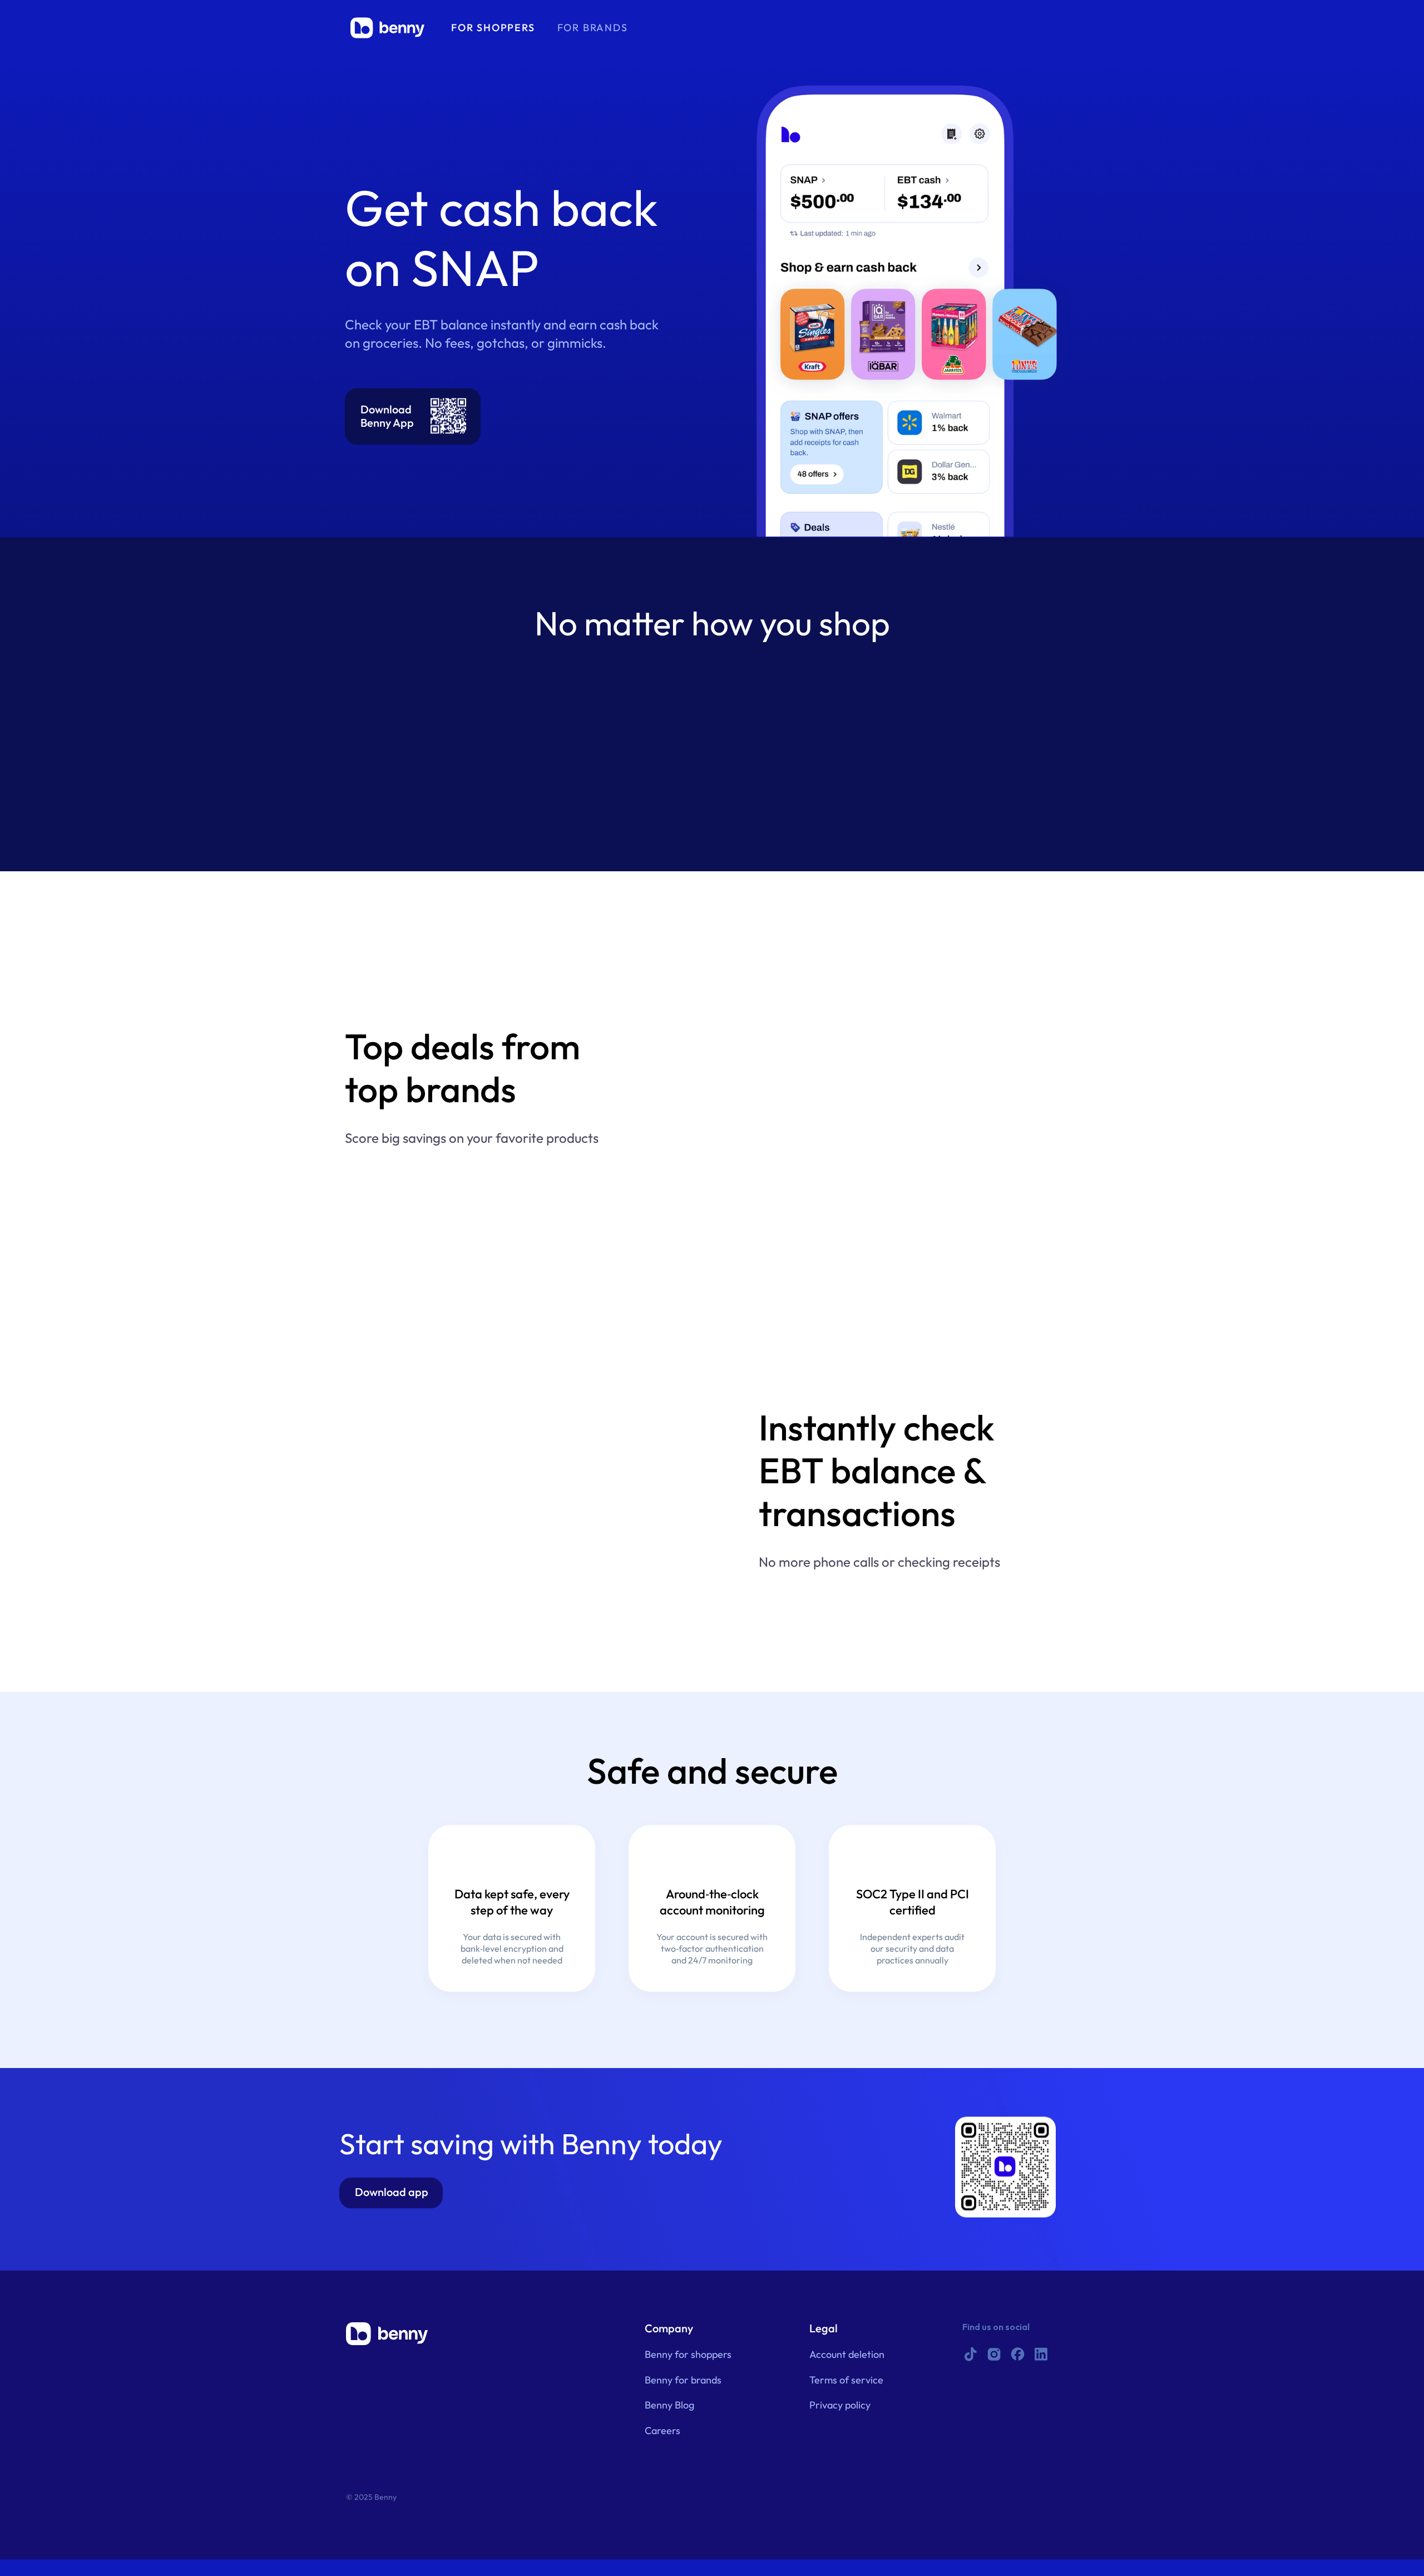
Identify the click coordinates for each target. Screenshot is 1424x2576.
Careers (662, 2431)
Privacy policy (840, 2405)
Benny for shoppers (688, 2355)
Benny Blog (669, 2405)
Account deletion (847, 2355)
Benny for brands (683, 2380)
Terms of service (846, 2380)
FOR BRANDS (593, 28)
